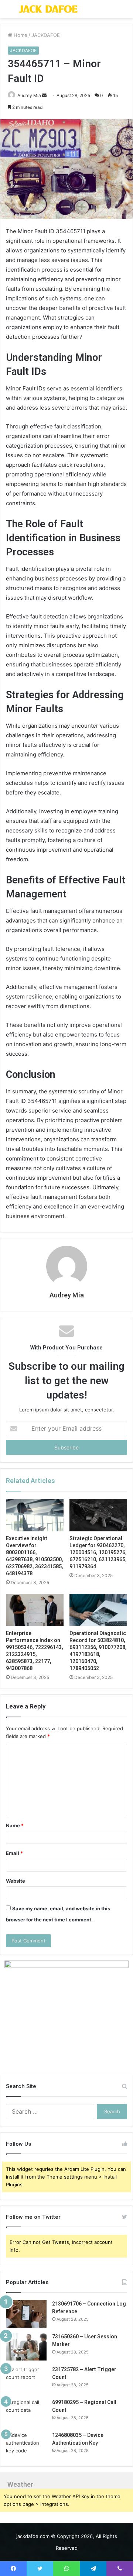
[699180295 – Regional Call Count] (26, 2412)
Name (15, 1825)
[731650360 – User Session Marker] (26, 2347)
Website (16, 1881)
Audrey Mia (67, 1295)
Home (20, 35)
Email (14, 1853)
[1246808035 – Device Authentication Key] (26, 2445)
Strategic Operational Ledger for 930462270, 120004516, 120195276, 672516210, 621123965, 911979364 (98, 1552)
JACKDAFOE (46, 35)
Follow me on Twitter (33, 2217)
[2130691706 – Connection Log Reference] (26, 2314)
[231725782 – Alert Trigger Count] (26, 2380)
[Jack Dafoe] (48, 9)
